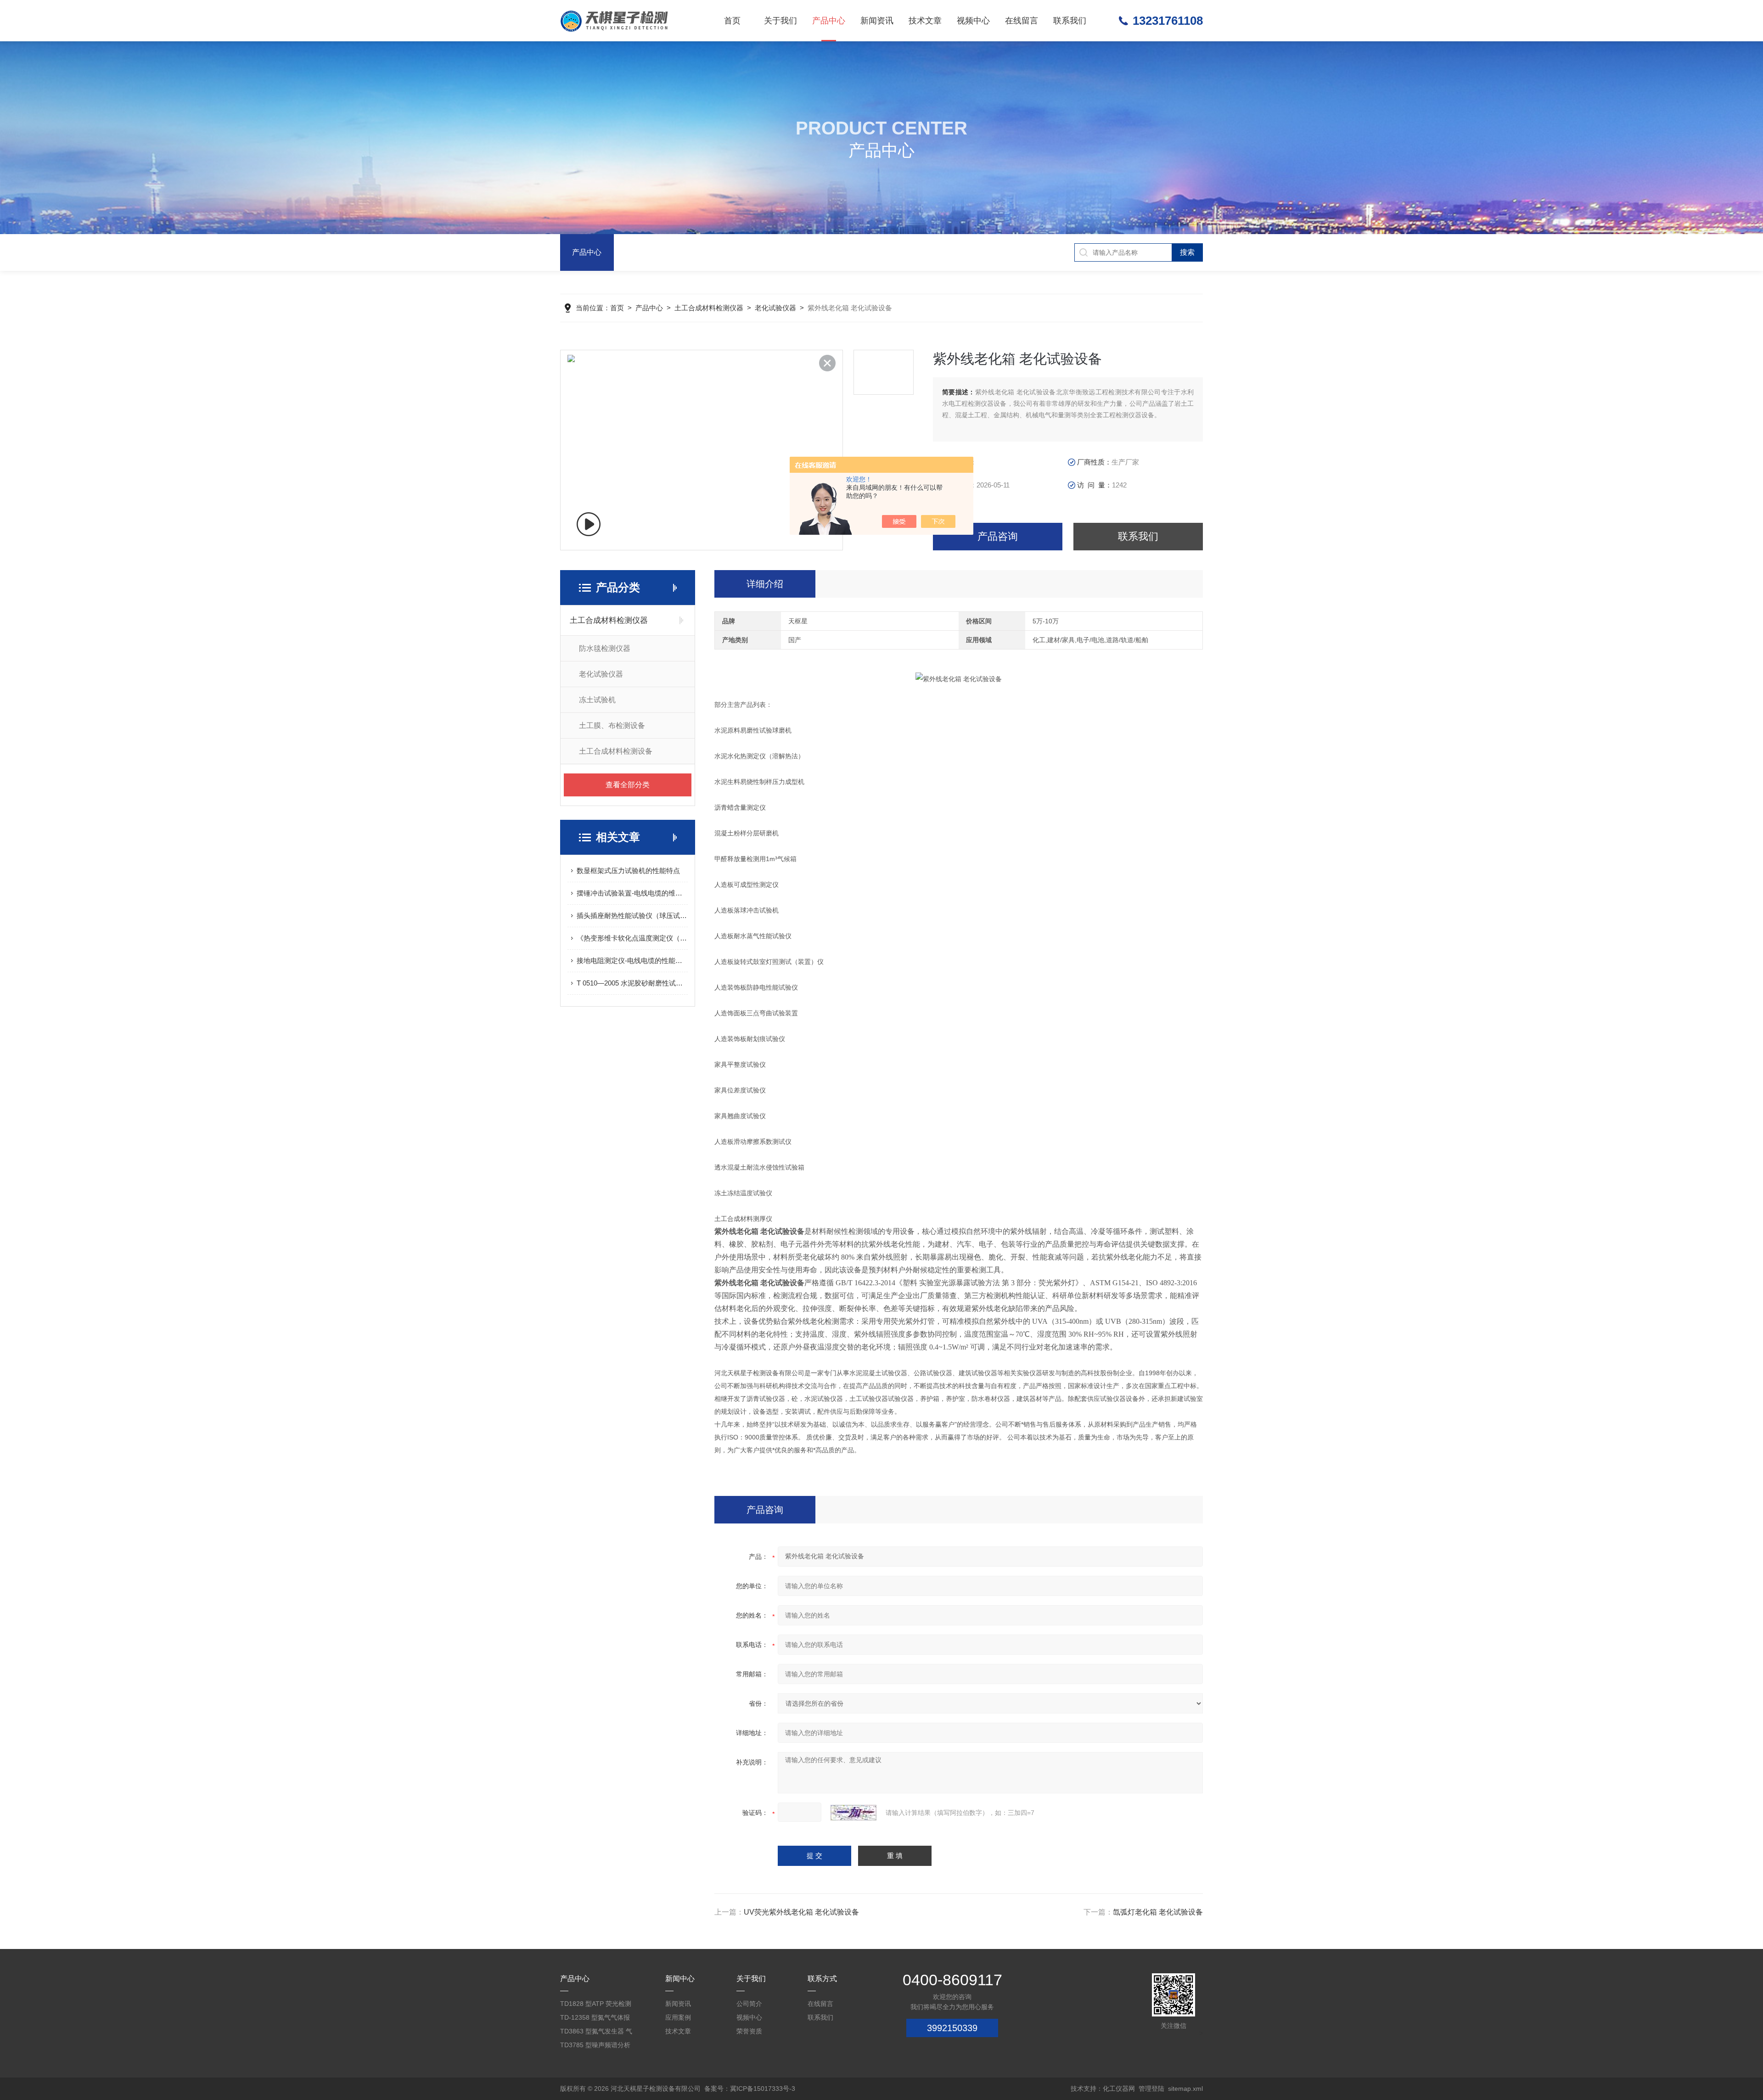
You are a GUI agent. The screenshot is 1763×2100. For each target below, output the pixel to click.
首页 (732, 21)
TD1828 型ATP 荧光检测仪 (596, 2005)
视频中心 (973, 21)
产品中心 (829, 21)
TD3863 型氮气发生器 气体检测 (596, 2033)
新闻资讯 (877, 21)
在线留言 (1022, 21)
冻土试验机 (597, 700)
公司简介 (749, 2004)
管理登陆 (1151, 2089)
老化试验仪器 (775, 308)
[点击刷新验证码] (853, 1813)
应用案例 (678, 2017)
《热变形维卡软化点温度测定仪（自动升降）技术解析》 (632, 938)
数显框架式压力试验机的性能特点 (628, 871)
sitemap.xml (1185, 2089)
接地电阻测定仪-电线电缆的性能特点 (632, 960)
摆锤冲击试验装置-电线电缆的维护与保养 (632, 893)
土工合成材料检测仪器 (709, 308)
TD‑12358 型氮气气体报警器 (595, 2019)
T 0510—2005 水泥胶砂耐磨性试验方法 (632, 983)
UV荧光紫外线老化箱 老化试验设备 (801, 1912)
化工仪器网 (1119, 2089)
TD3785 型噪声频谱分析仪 (595, 2047)
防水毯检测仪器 (605, 648)
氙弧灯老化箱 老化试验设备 (1158, 1912)
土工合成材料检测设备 (616, 751)
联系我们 (1070, 21)
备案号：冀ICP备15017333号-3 (750, 2089)
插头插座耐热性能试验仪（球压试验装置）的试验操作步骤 (632, 916)
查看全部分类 (628, 785)
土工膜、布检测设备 (612, 725)
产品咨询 (998, 536)
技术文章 (925, 21)
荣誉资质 (749, 2031)
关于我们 (780, 21)
